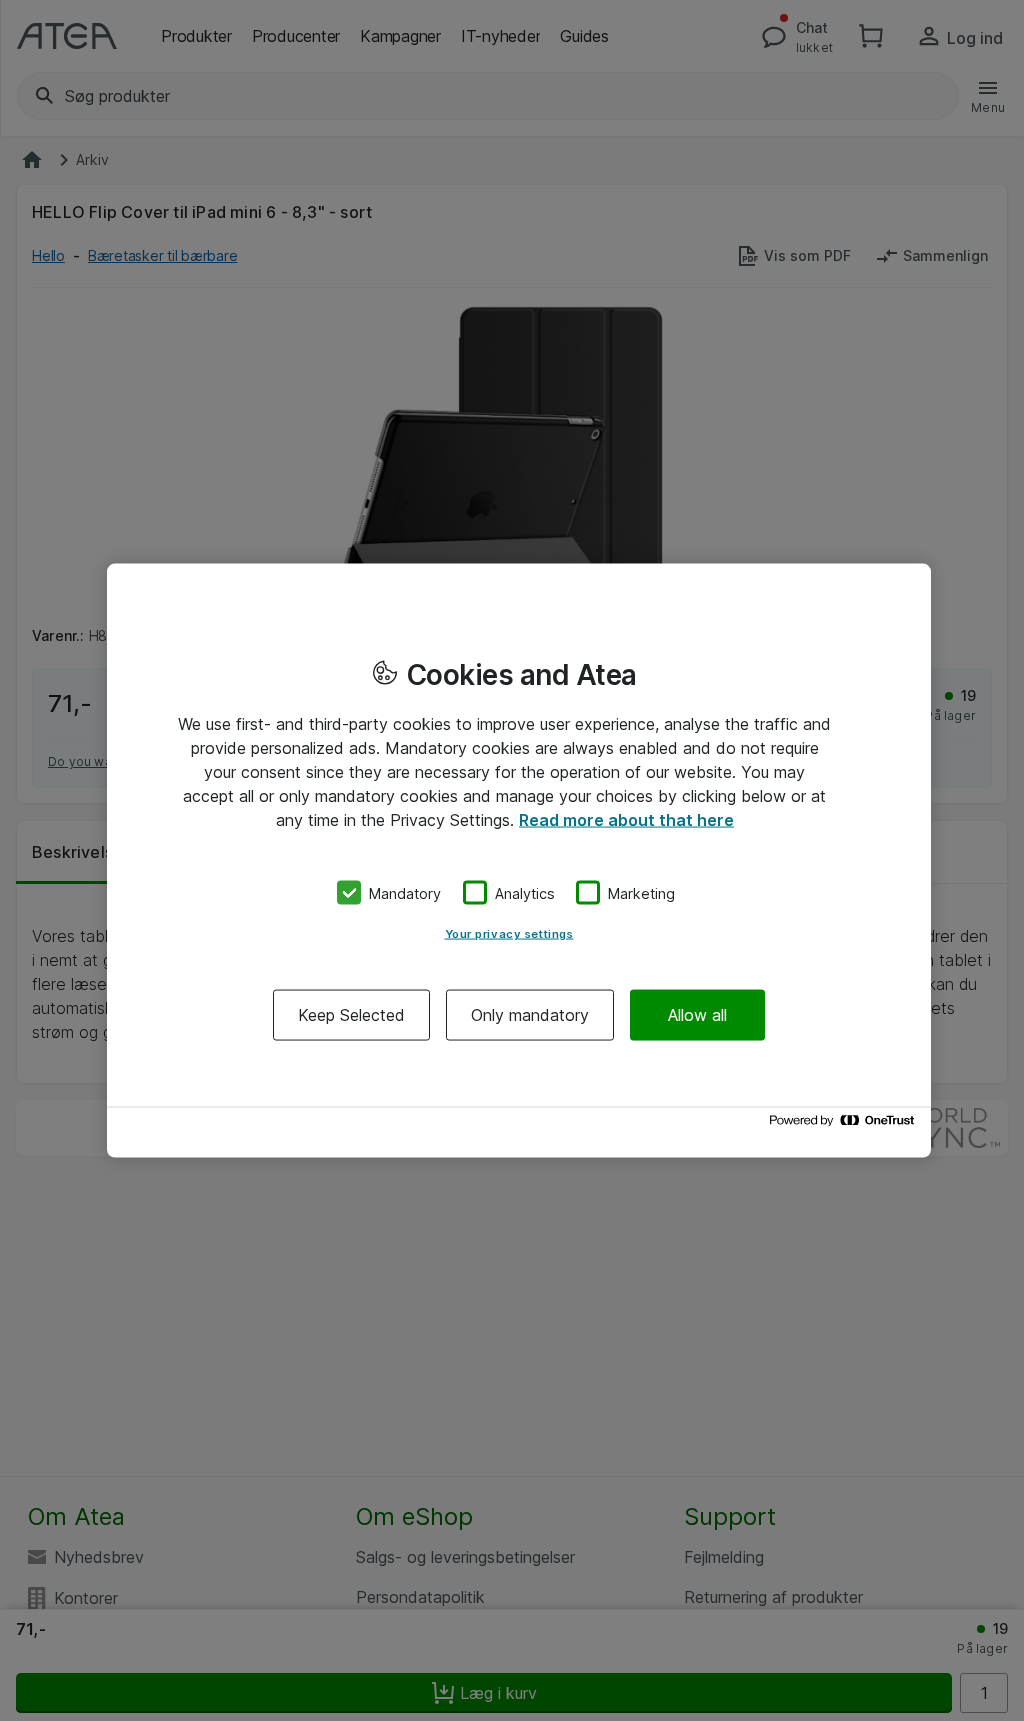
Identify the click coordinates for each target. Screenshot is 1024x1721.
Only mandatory (530, 1015)
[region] (519, 860)
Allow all (697, 1015)
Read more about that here (626, 819)
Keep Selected (351, 1015)
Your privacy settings (509, 934)
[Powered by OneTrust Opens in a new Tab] (845, 1125)
